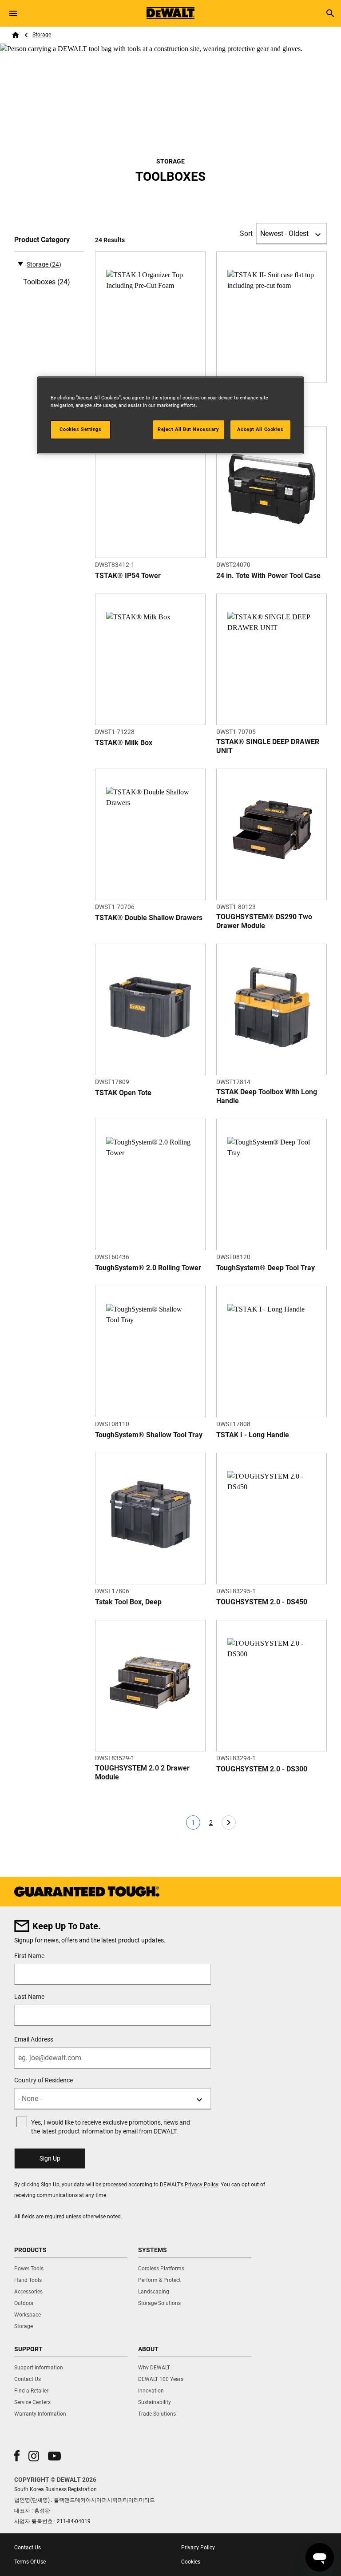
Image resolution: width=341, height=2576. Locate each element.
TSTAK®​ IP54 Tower (128, 576)
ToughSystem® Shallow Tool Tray (149, 1435)
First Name (29, 1956)
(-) (20, 263)
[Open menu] (13, 13)
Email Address (34, 2039)
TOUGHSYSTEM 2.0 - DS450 (262, 1602)
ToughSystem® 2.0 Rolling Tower (148, 1268)
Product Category (42, 240)
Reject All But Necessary (188, 429)
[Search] (330, 13)
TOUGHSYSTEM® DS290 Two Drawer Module (264, 921)
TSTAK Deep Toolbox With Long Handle (267, 1096)
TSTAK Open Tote (123, 1093)
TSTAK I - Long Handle (253, 1435)
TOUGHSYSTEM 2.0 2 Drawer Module (142, 1772)
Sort (246, 233)
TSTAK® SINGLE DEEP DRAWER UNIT (268, 746)
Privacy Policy (201, 2185)
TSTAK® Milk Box (124, 743)
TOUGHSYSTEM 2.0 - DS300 (262, 1769)
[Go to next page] (229, 1822)
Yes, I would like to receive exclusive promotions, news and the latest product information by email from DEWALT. (111, 2127)
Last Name (29, 1997)
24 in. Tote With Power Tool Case (268, 576)
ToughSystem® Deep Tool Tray (266, 1268)
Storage (42, 35)
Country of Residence (44, 2080)
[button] (17, 2456)
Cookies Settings (80, 429)
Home (16, 35)
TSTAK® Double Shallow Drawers (149, 918)
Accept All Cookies (260, 429)
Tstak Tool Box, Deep (128, 1602)
